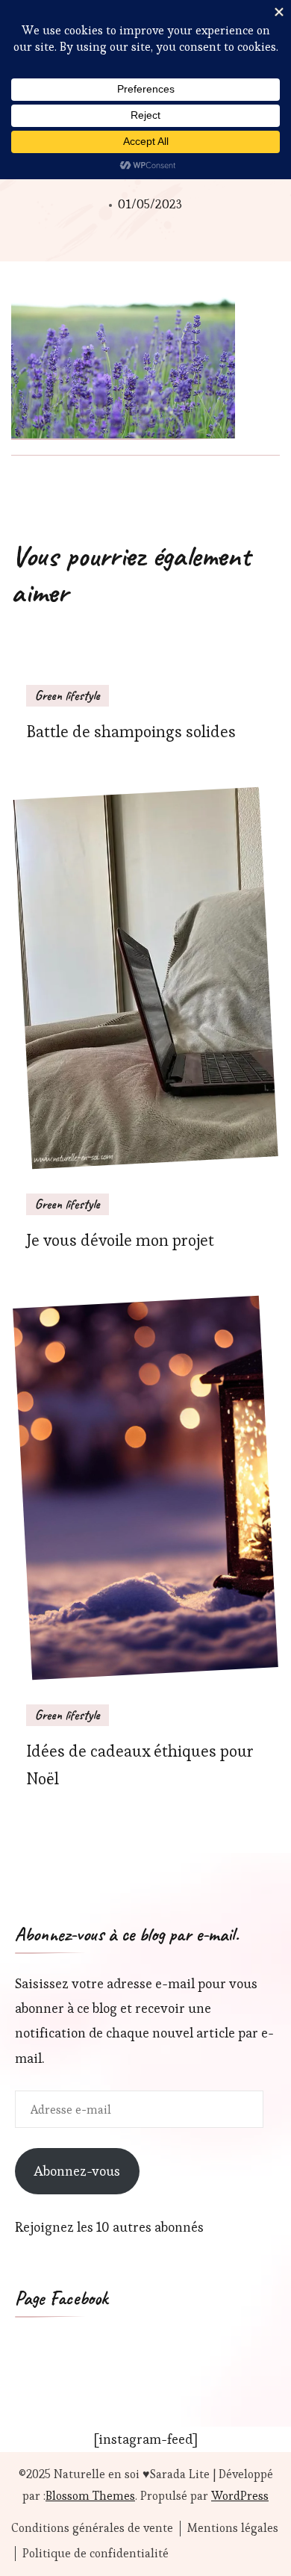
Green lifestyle (68, 695)
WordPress (240, 2496)
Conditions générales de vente (92, 2528)
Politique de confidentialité (96, 2554)
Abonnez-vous (77, 2171)
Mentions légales (233, 2528)
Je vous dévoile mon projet (120, 1240)
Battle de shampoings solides (131, 732)
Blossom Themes (90, 2496)
